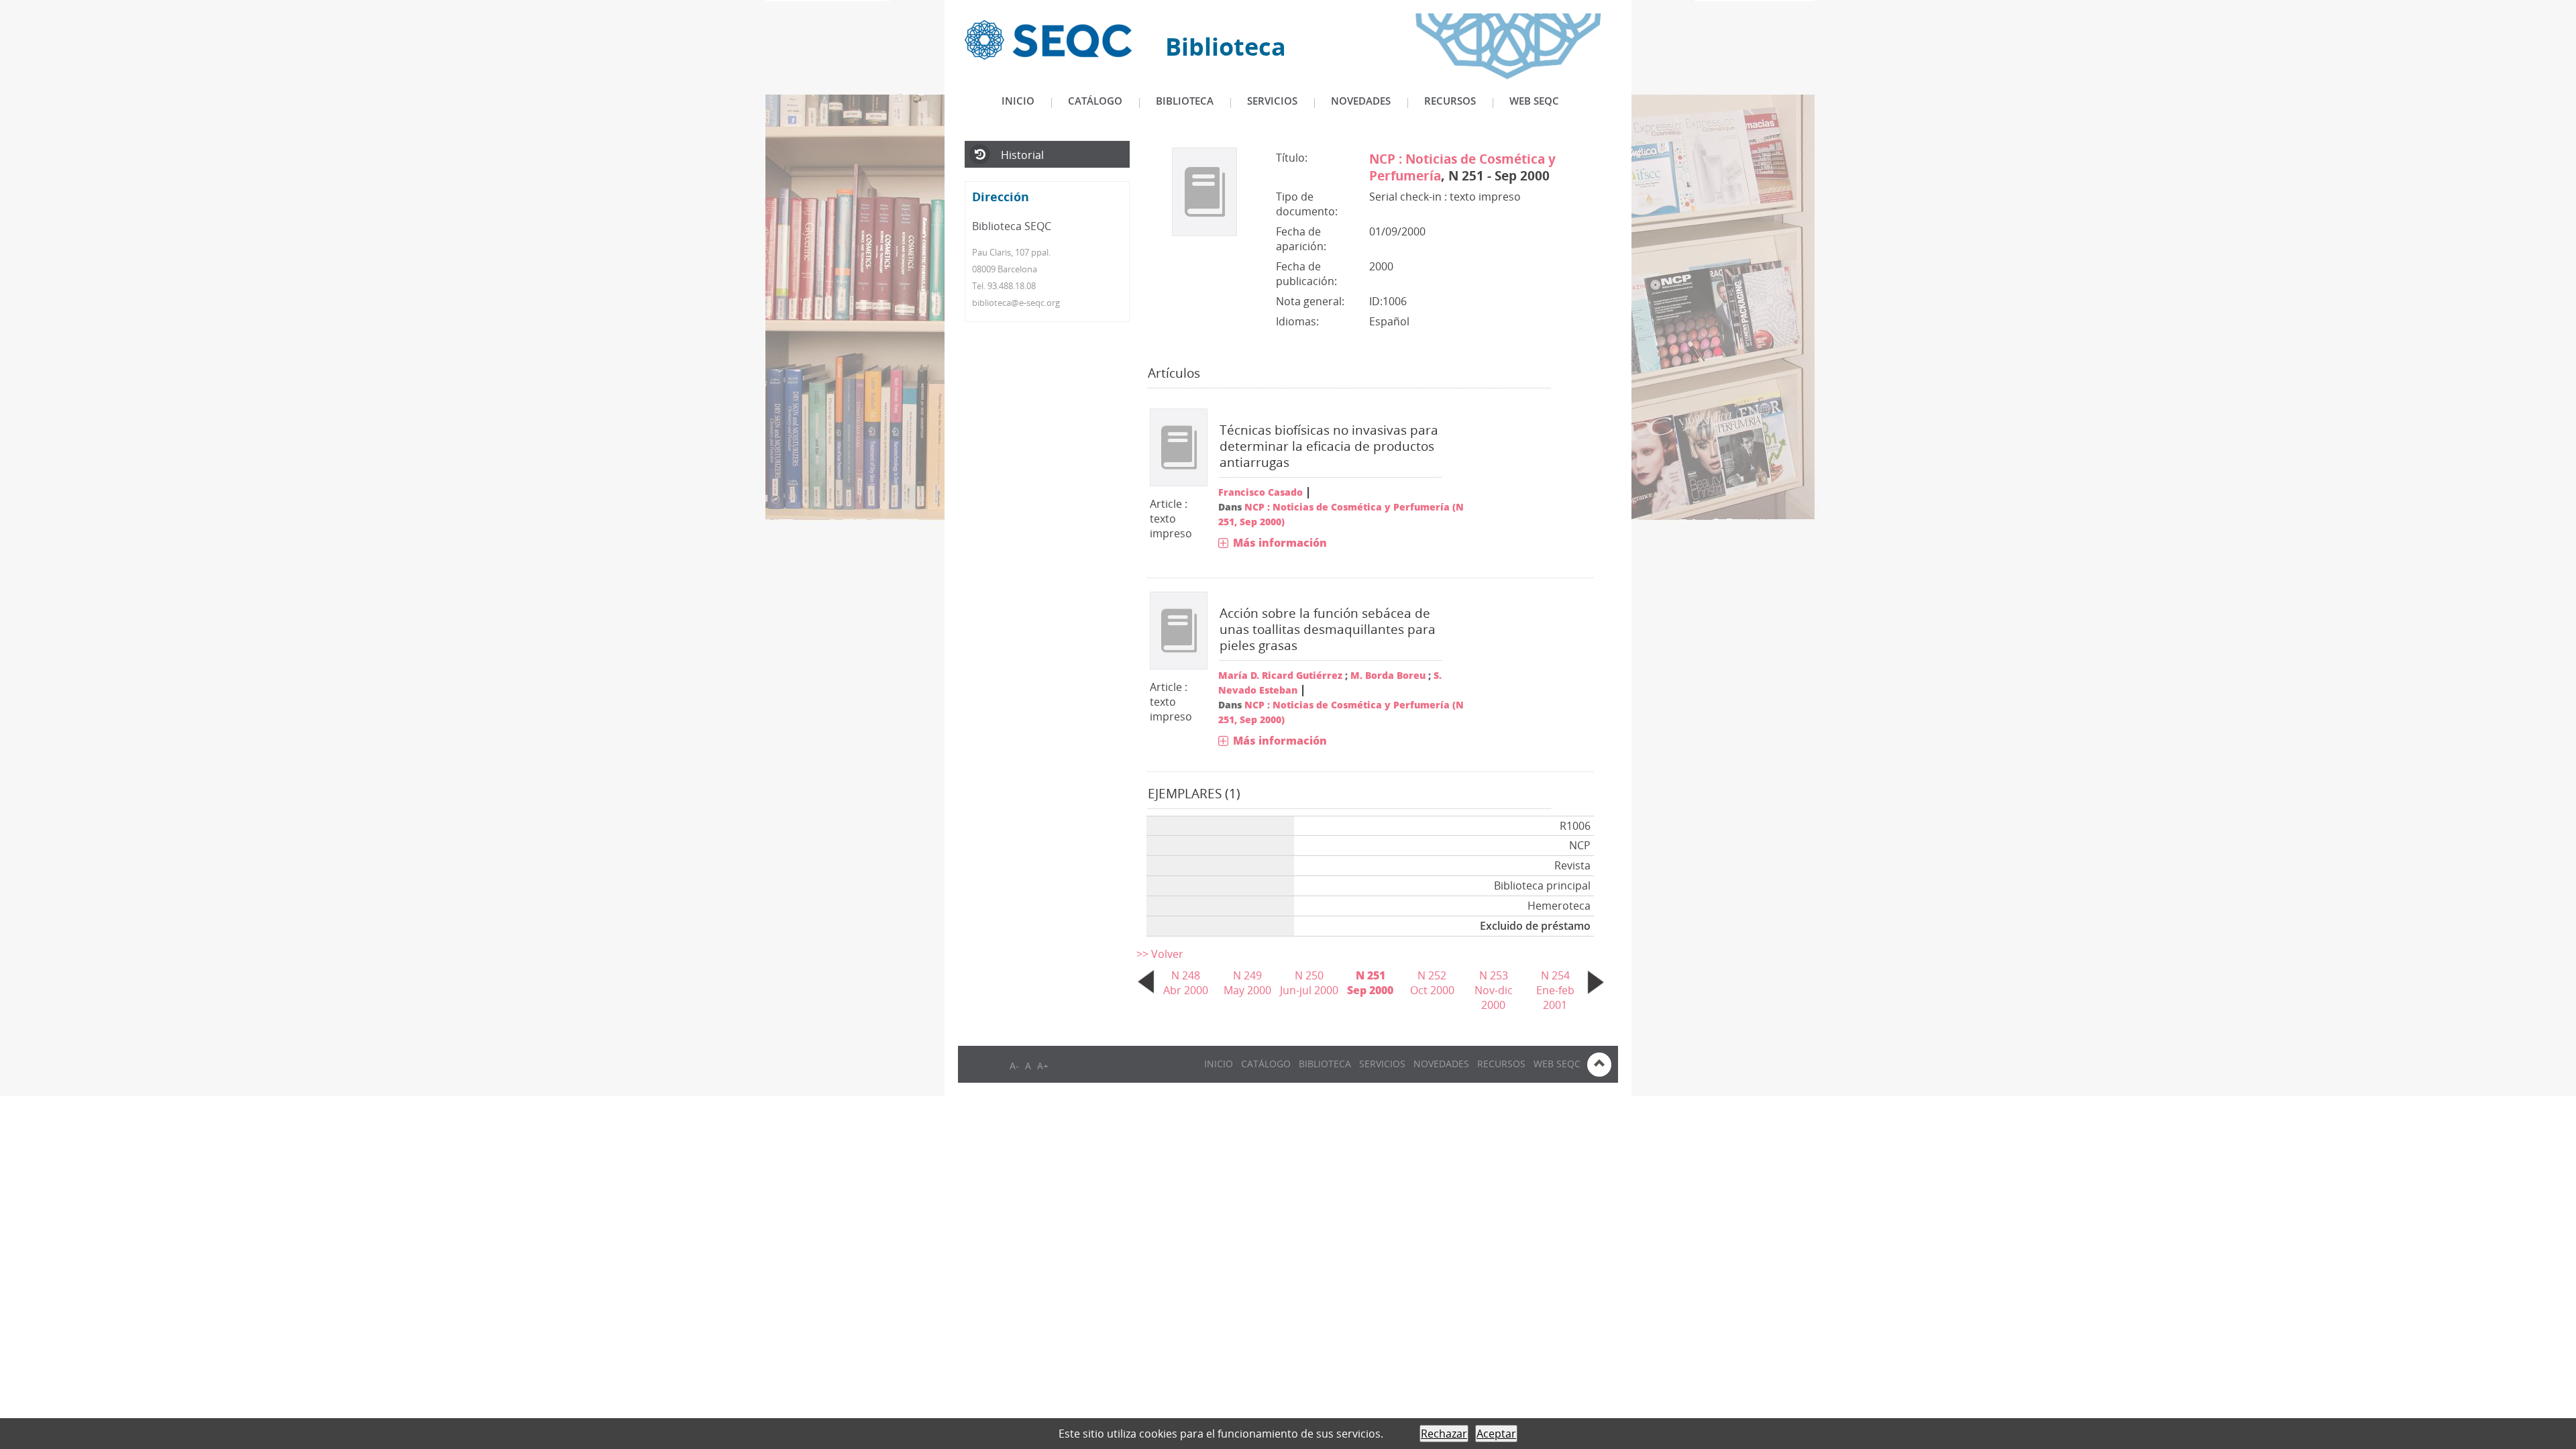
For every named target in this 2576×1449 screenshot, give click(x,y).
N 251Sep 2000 (1370, 983)
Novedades (1361, 101)
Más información (1280, 543)
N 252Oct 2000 (1432, 983)
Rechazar (1444, 1434)
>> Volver (1160, 954)
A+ (1043, 1066)
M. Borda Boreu (1388, 675)
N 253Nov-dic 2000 (1494, 990)
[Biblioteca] (1048, 39)
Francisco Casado (1260, 492)
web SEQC (1534, 101)
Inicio (1018, 101)
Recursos (1450, 101)
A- (1014, 1066)
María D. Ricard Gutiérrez (1280, 675)
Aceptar (1496, 1434)
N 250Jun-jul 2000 (1309, 983)
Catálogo (1095, 101)
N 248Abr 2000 (1186, 983)
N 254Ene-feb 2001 (1555, 990)
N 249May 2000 (1247, 983)
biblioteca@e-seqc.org (1016, 303)
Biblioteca (1185, 101)
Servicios (1272, 101)
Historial (1022, 155)
